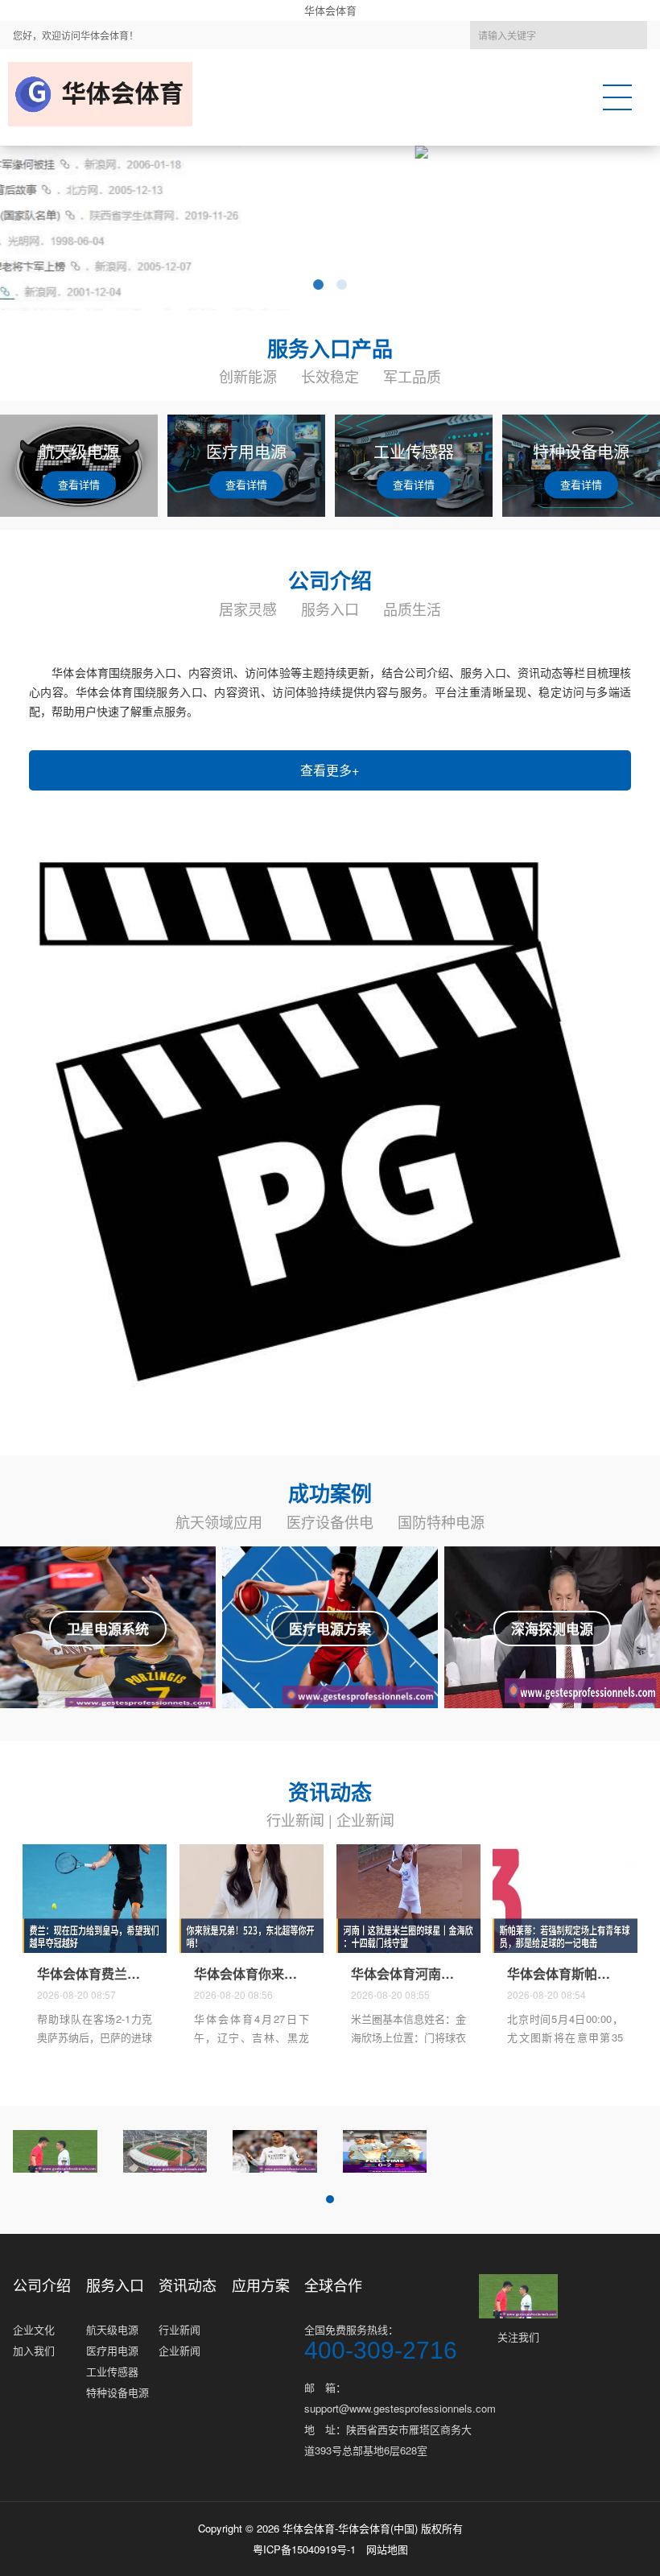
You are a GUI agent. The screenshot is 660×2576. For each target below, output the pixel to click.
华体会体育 (330, 10)
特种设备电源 (118, 2392)
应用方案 (261, 2285)
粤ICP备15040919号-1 (304, 2549)
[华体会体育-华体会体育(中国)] (105, 94)
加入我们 (34, 2350)
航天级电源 (112, 2329)
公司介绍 (42, 2285)
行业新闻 (295, 1819)
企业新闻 (365, 1819)
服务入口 (115, 2285)
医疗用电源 (112, 2350)
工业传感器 (112, 2371)
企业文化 (34, 2329)
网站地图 (387, 2549)
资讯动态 (188, 2285)
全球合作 (333, 2285)
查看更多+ (330, 770)
